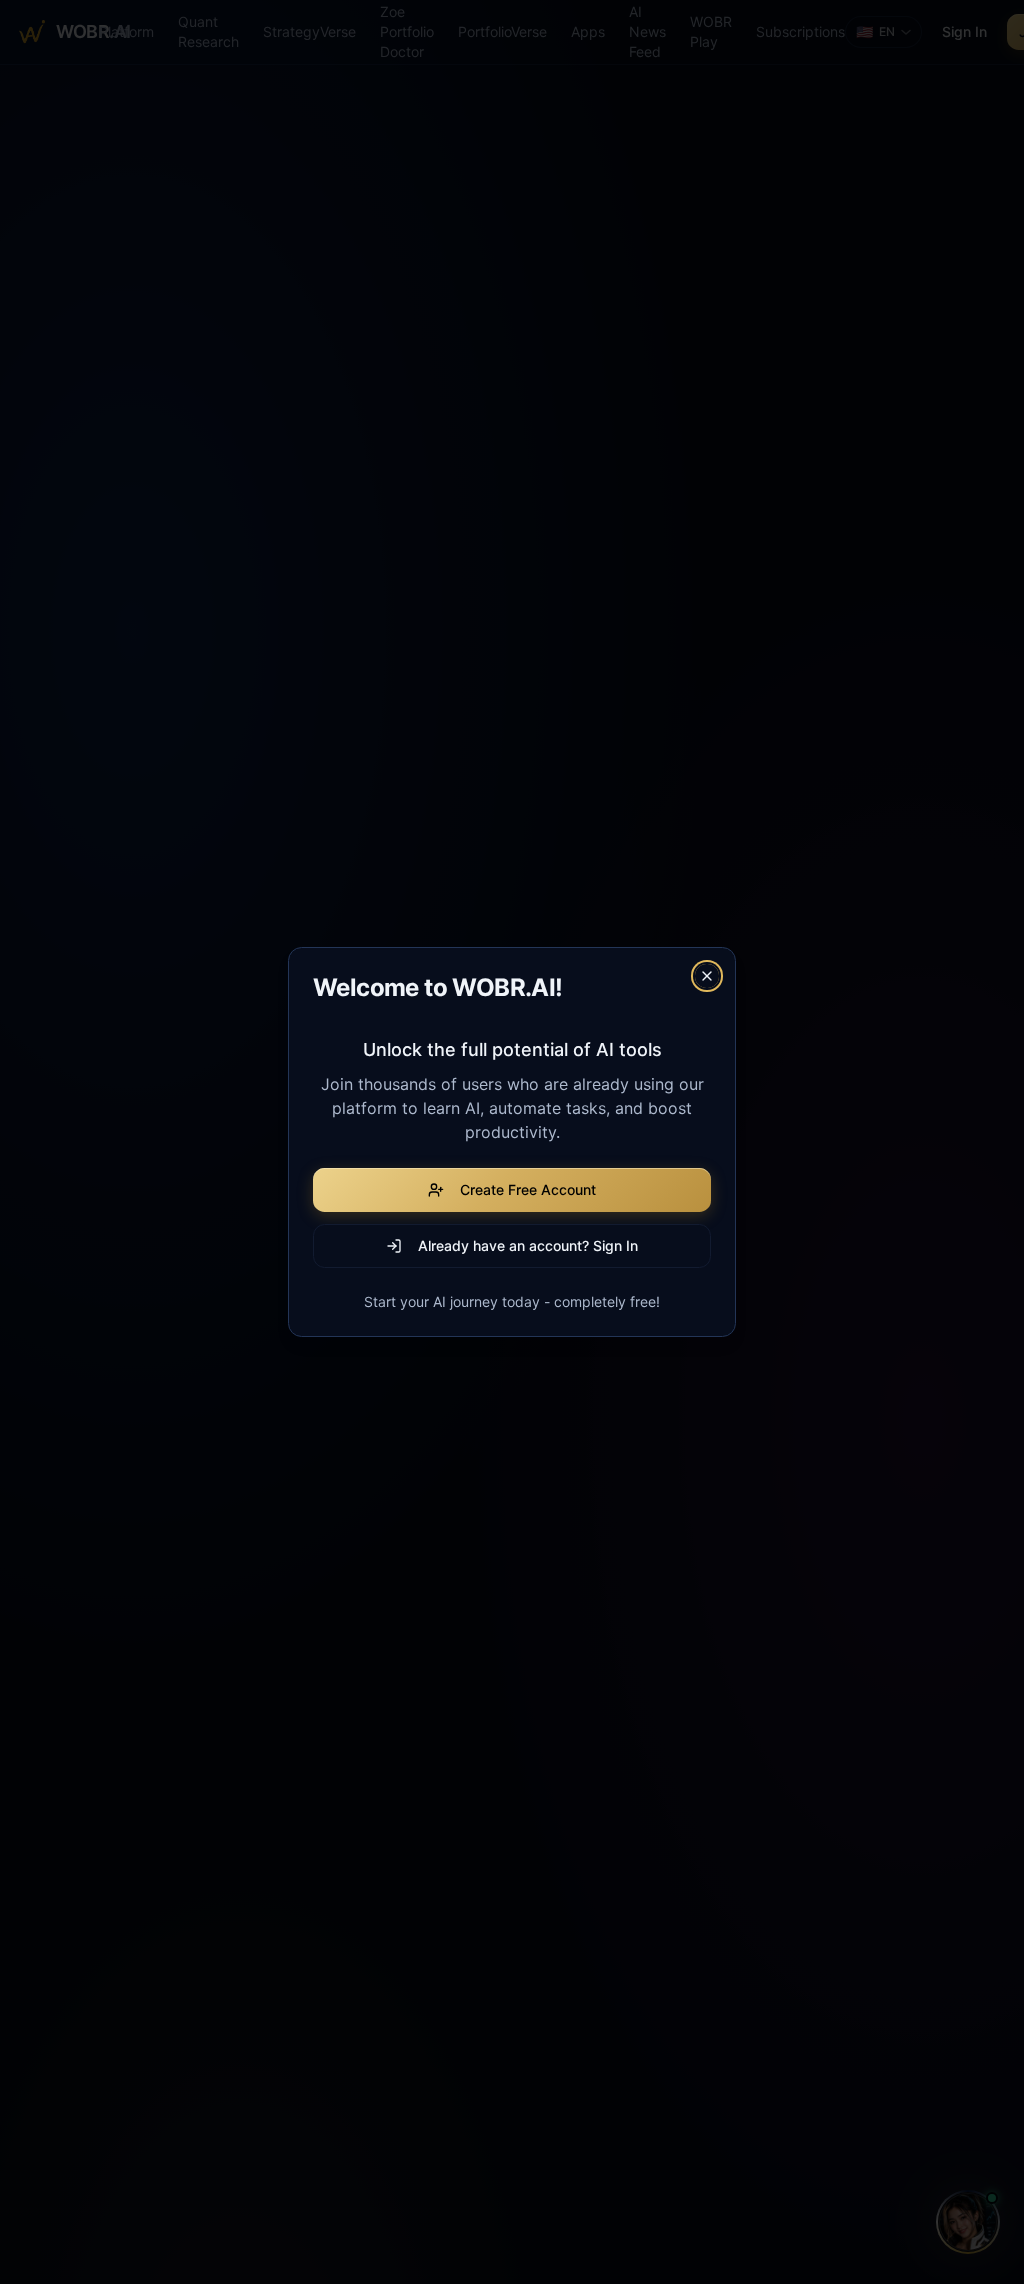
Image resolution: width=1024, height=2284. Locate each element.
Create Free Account (528, 1189)
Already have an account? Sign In (528, 1245)
